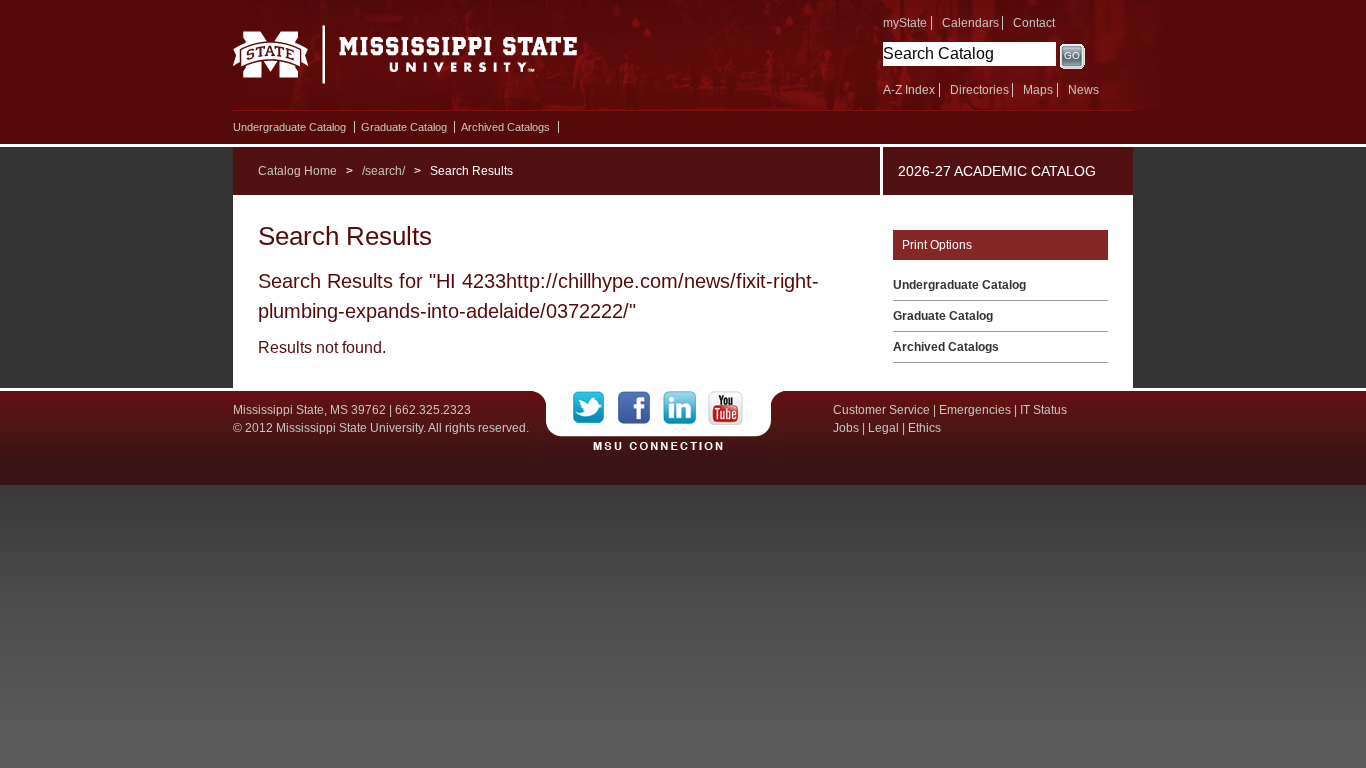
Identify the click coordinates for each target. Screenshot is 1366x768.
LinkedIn (685, 408)
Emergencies (975, 410)
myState (905, 23)
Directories (979, 90)
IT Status (1043, 410)
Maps (1038, 90)
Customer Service (881, 410)
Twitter (595, 408)
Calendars (970, 23)
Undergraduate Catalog (289, 127)
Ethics (924, 428)
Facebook (640, 408)
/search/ (383, 171)
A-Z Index (909, 90)
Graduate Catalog (404, 127)
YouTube (725, 408)
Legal (883, 428)
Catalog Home (297, 171)
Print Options (937, 245)
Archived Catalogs (505, 127)
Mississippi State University (405, 60)
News (1083, 90)
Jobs (846, 428)
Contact (1034, 23)
